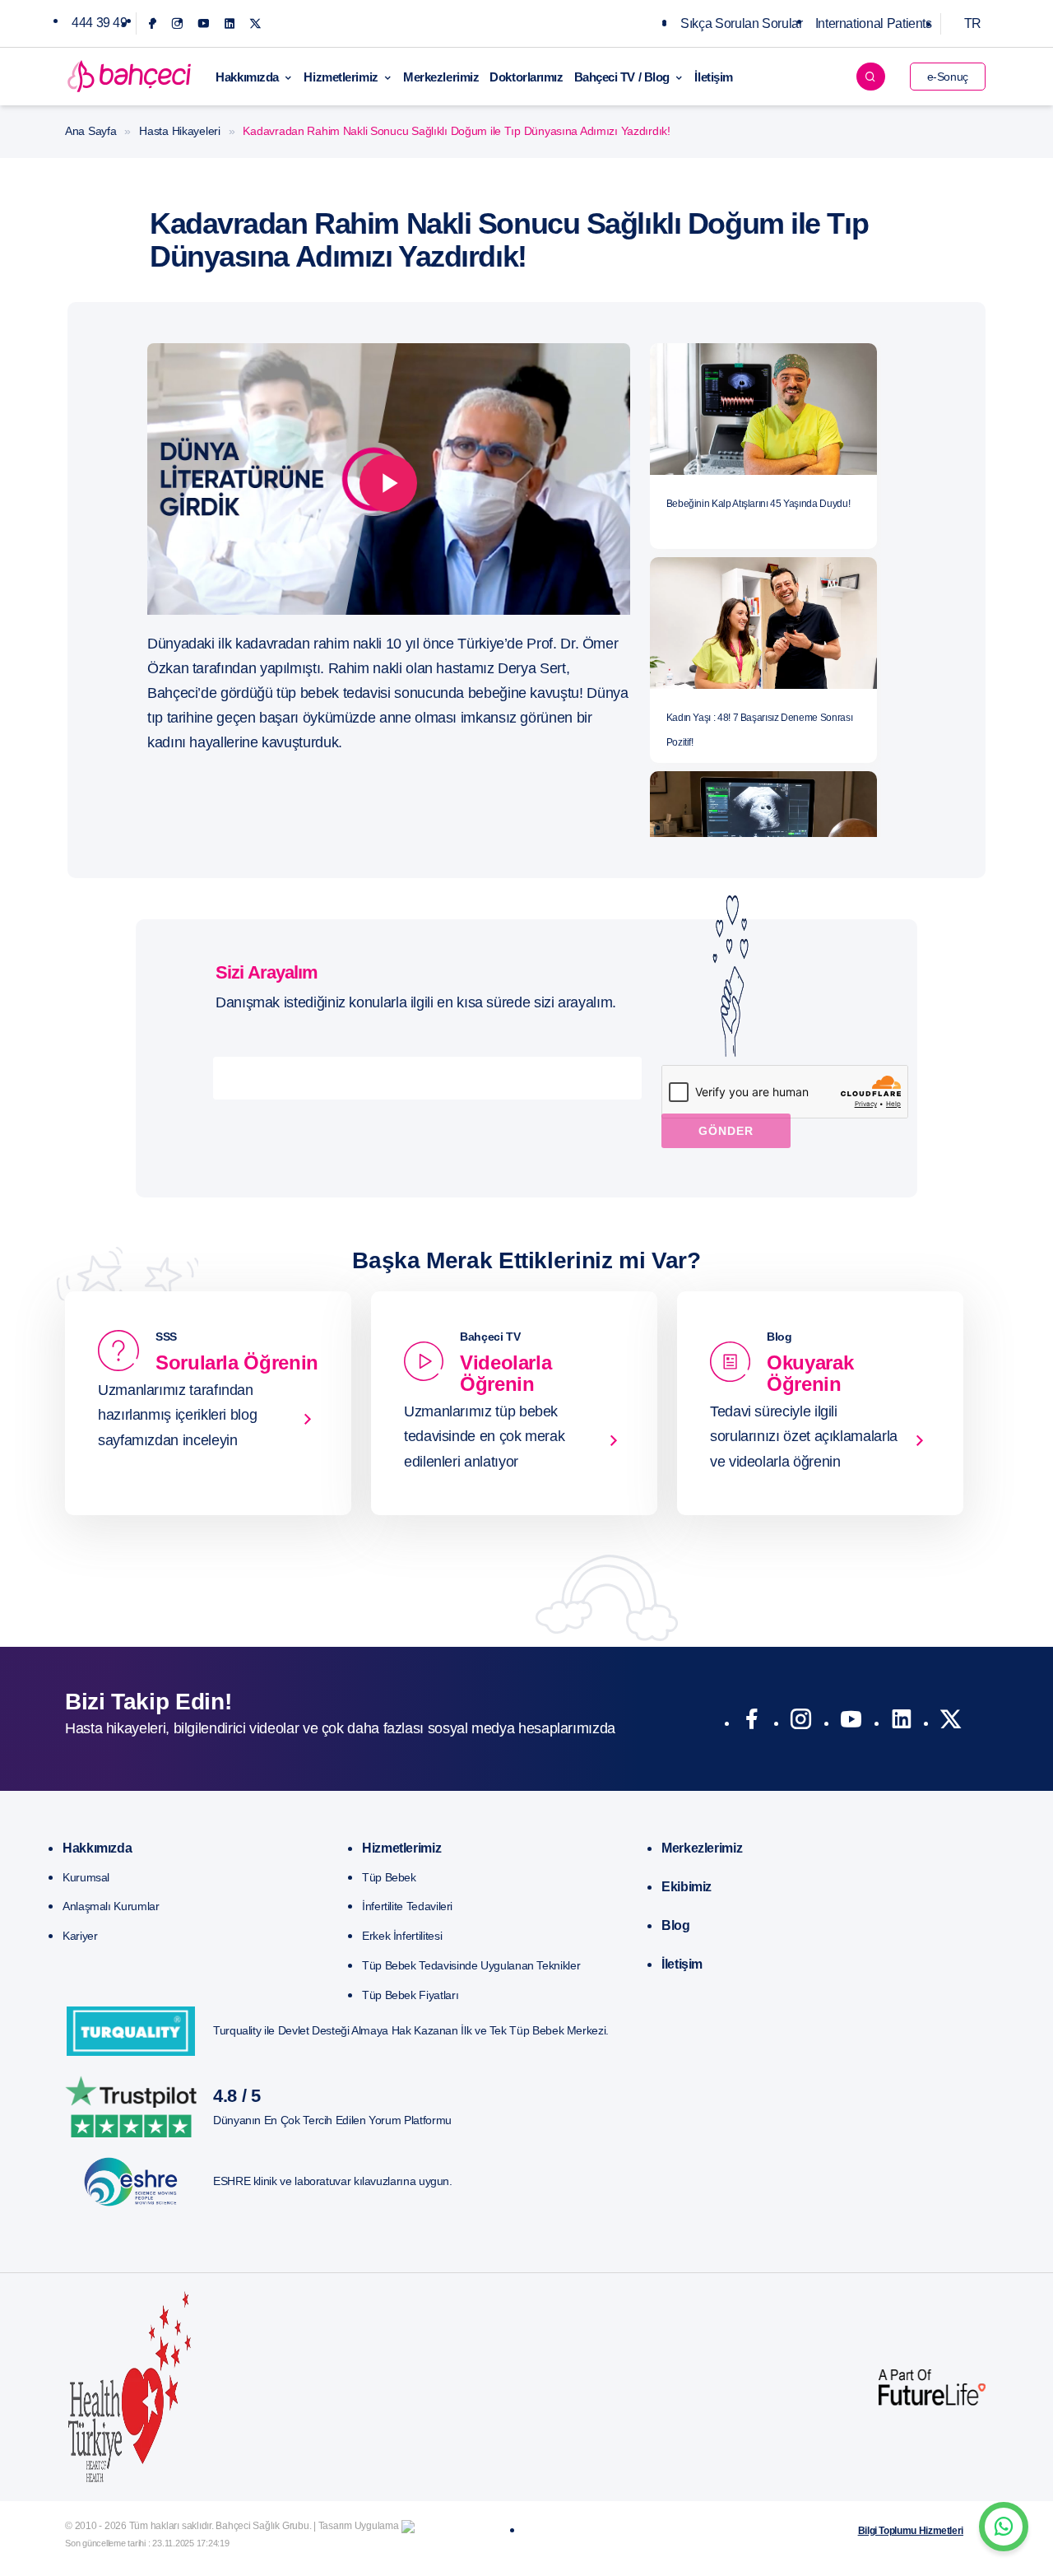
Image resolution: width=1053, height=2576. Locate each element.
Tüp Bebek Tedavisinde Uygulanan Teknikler (471, 1965)
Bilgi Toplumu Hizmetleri (911, 2531)
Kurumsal (86, 1877)
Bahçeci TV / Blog (622, 77)
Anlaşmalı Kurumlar (111, 1906)
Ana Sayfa (90, 131)
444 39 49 (100, 23)
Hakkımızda (247, 77)
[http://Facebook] (751, 1723)
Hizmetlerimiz (341, 77)
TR (973, 23)
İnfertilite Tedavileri (407, 1906)
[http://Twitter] (951, 1723)
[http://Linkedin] (901, 1723)
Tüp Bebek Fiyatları (410, 1995)
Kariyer (80, 1936)
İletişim (713, 77)
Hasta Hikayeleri (180, 131)
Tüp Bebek (389, 1877)
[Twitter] (255, 23)
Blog (676, 1925)
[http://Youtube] (851, 1723)
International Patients (874, 23)
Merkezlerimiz (441, 77)
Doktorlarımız (526, 77)
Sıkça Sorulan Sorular (741, 23)
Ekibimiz (687, 1887)
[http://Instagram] (801, 1723)
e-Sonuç (948, 77)
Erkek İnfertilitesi (402, 1936)
